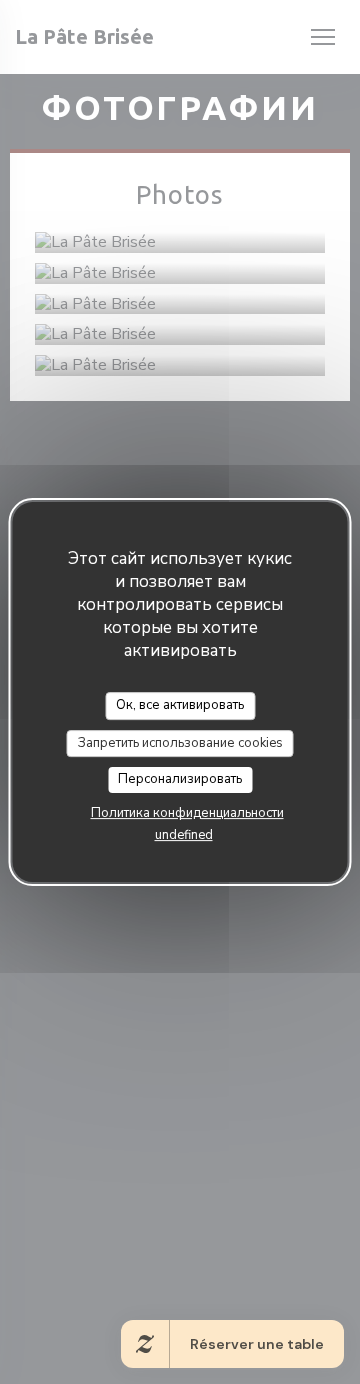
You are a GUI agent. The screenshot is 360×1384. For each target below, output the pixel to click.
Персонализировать (180, 779)
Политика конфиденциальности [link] (187, 813)
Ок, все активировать (180, 705)
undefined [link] (184, 835)
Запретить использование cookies (180, 743)
